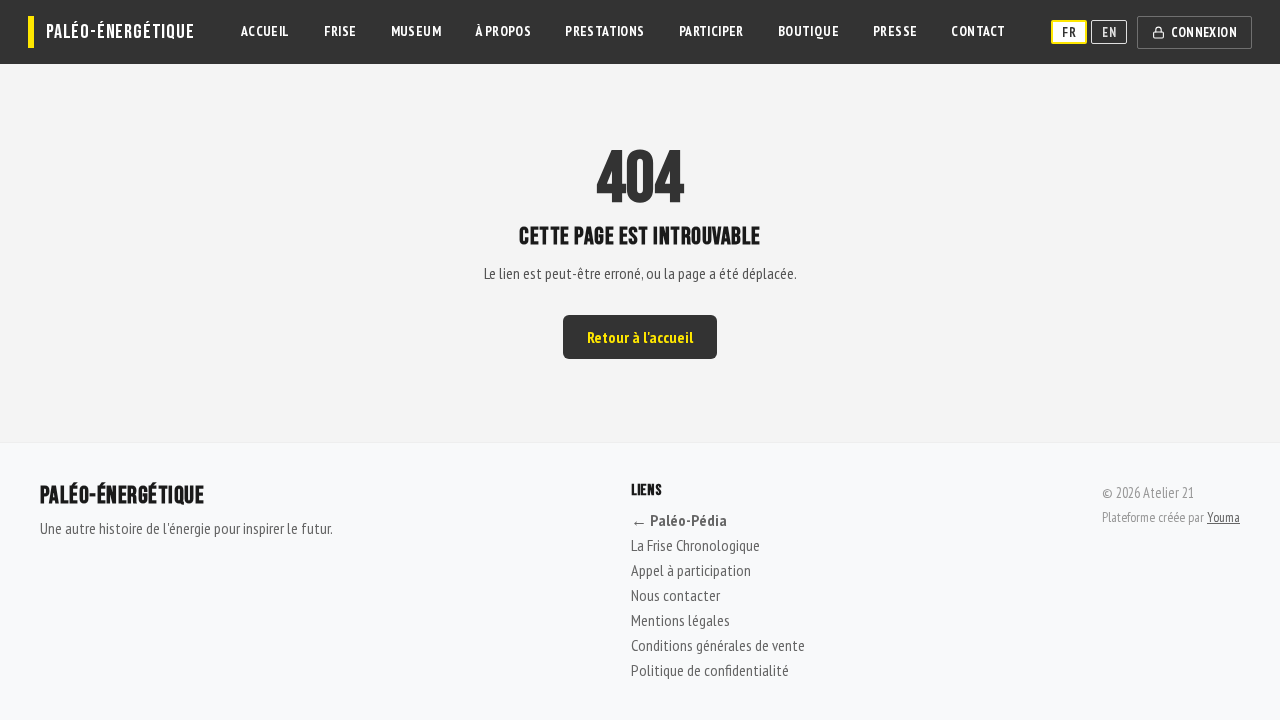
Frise (340, 31)
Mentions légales (680, 620)
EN (1109, 32)
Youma (1223, 517)
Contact (978, 31)
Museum (416, 31)
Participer (711, 31)
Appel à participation (691, 570)
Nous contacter (675, 595)
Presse (895, 31)
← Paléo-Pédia (679, 520)
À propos (503, 31)
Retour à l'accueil (640, 337)
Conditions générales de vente (718, 645)
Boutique (808, 31)
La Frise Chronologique (695, 545)
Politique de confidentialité (710, 670)
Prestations (604, 31)
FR (1069, 32)
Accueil (265, 31)
